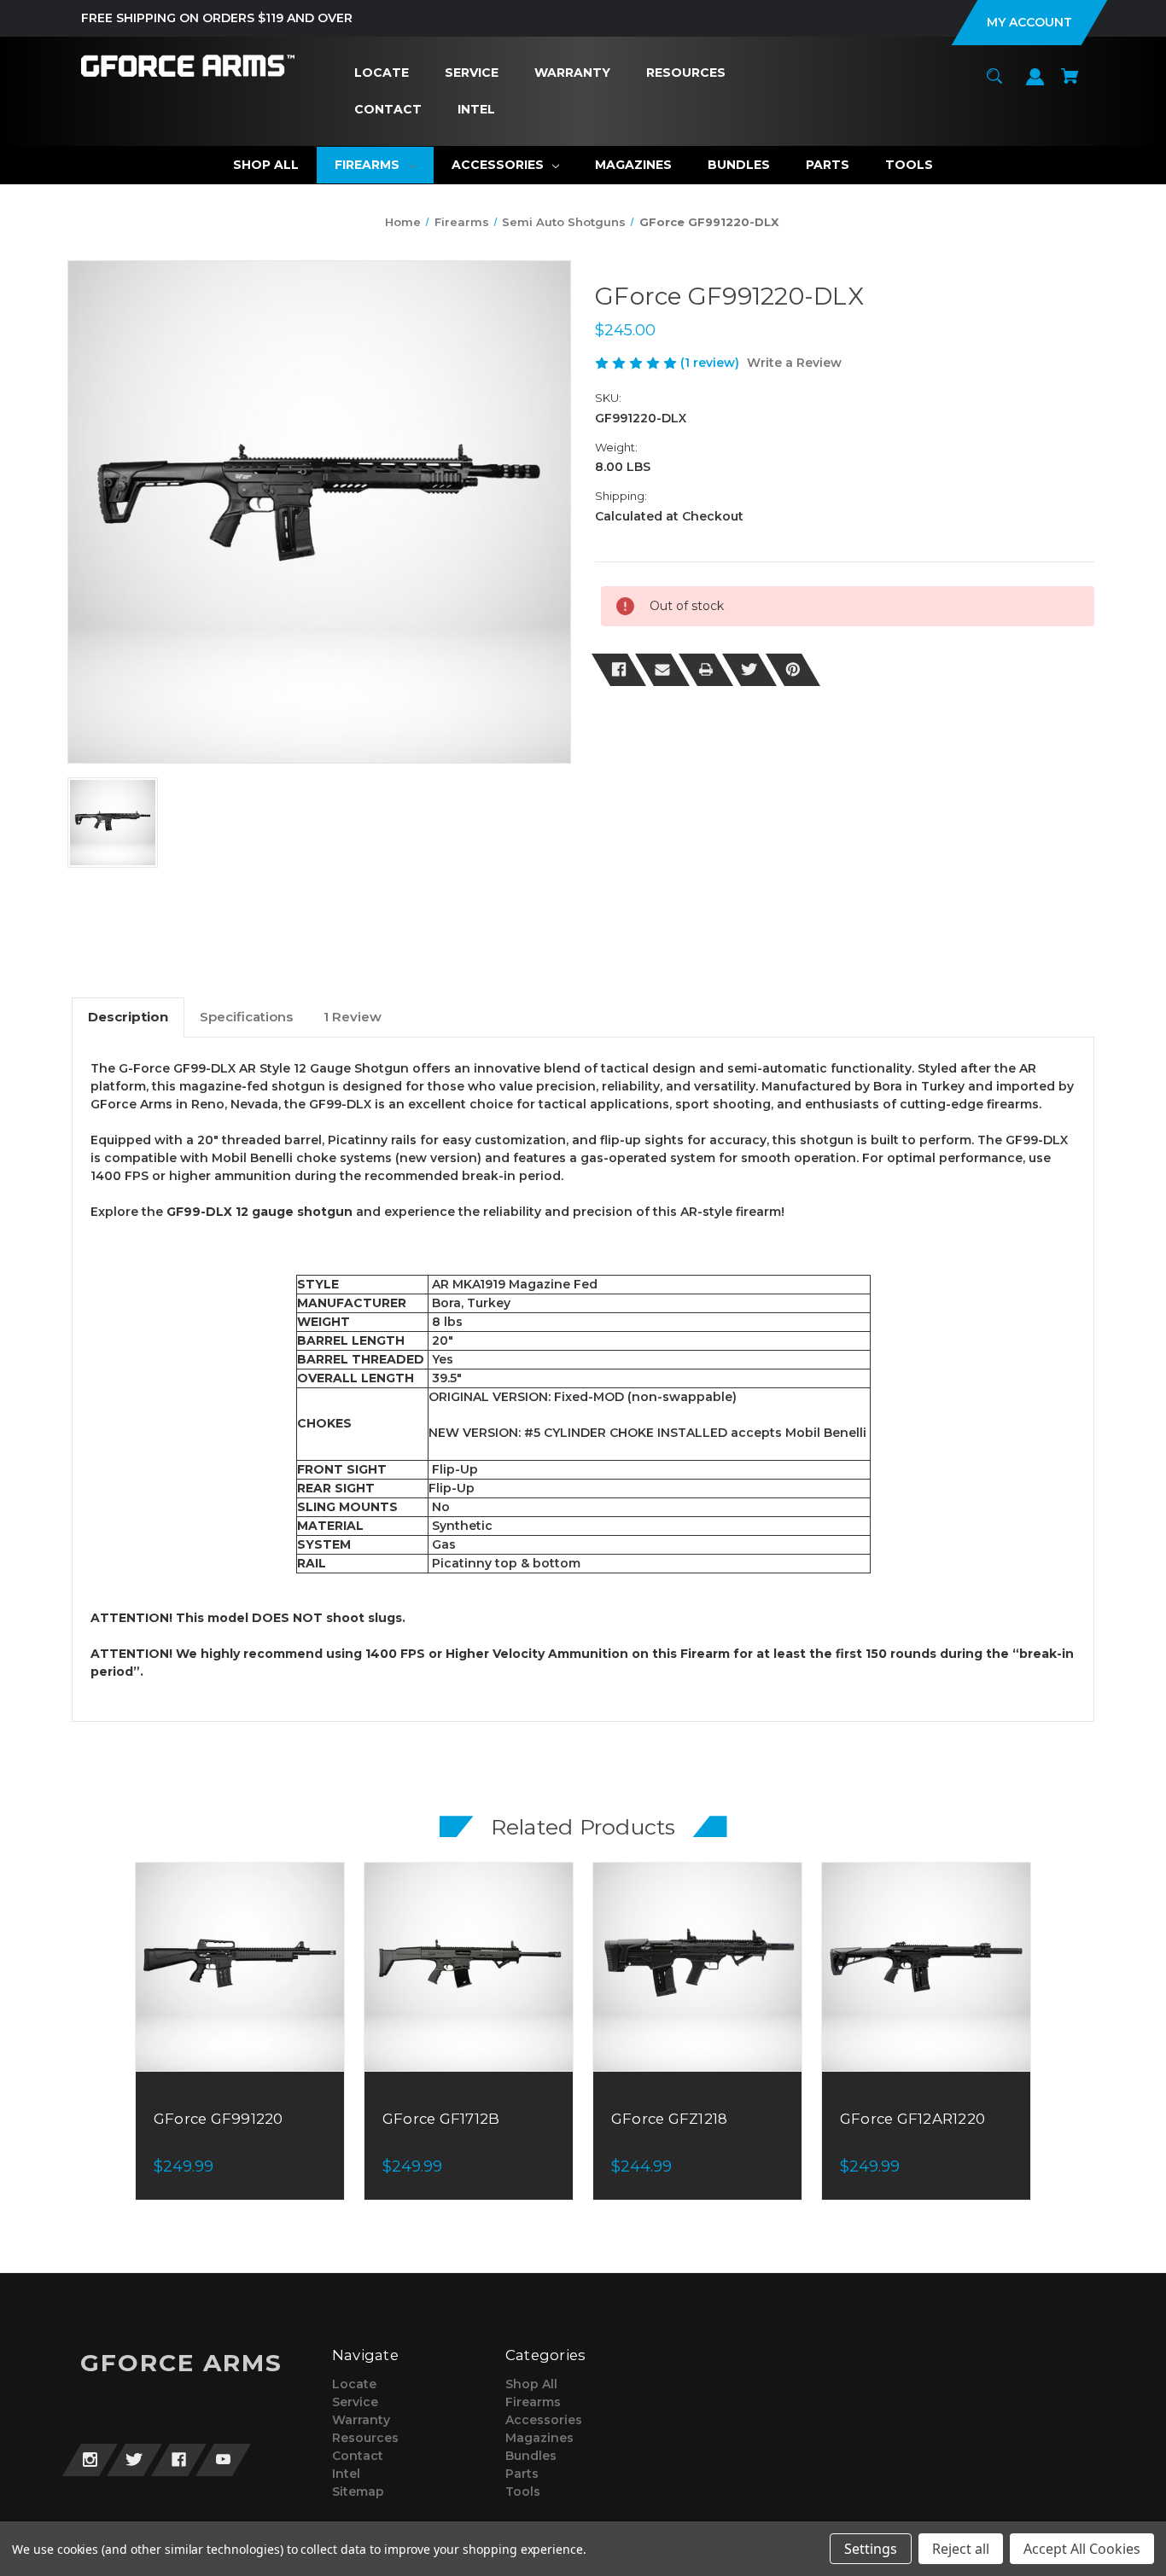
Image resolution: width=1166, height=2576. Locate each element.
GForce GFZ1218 (670, 2119)
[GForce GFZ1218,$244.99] (697, 1967)
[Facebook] (619, 670)
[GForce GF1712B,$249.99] (469, 1967)
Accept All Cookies (1082, 2549)
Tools (523, 2492)
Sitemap (358, 2492)
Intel (346, 2474)
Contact (358, 2456)
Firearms (533, 2402)
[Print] (706, 670)
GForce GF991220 (219, 2119)
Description (128, 1017)
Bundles (531, 2456)
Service (355, 2402)
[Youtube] (223, 2460)
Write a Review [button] (794, 363)
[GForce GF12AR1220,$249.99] (926, 1967)
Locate (354, 2384)
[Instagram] (90, 2460)
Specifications (246, 1017)
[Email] (662, 670)
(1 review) (711, 363)
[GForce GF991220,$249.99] (240, 1967)
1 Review (353, 1017)
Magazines (539, 2438)
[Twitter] (749, 670)
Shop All (531, 2384)
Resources (365, 2438)
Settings (871, 2549)
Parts (522, 2474)
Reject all (961, 2549)
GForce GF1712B (441, 2119)
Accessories (544, 2420)
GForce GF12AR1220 (912, 2119)
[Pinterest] (793, 670)
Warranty (361, 2420)
